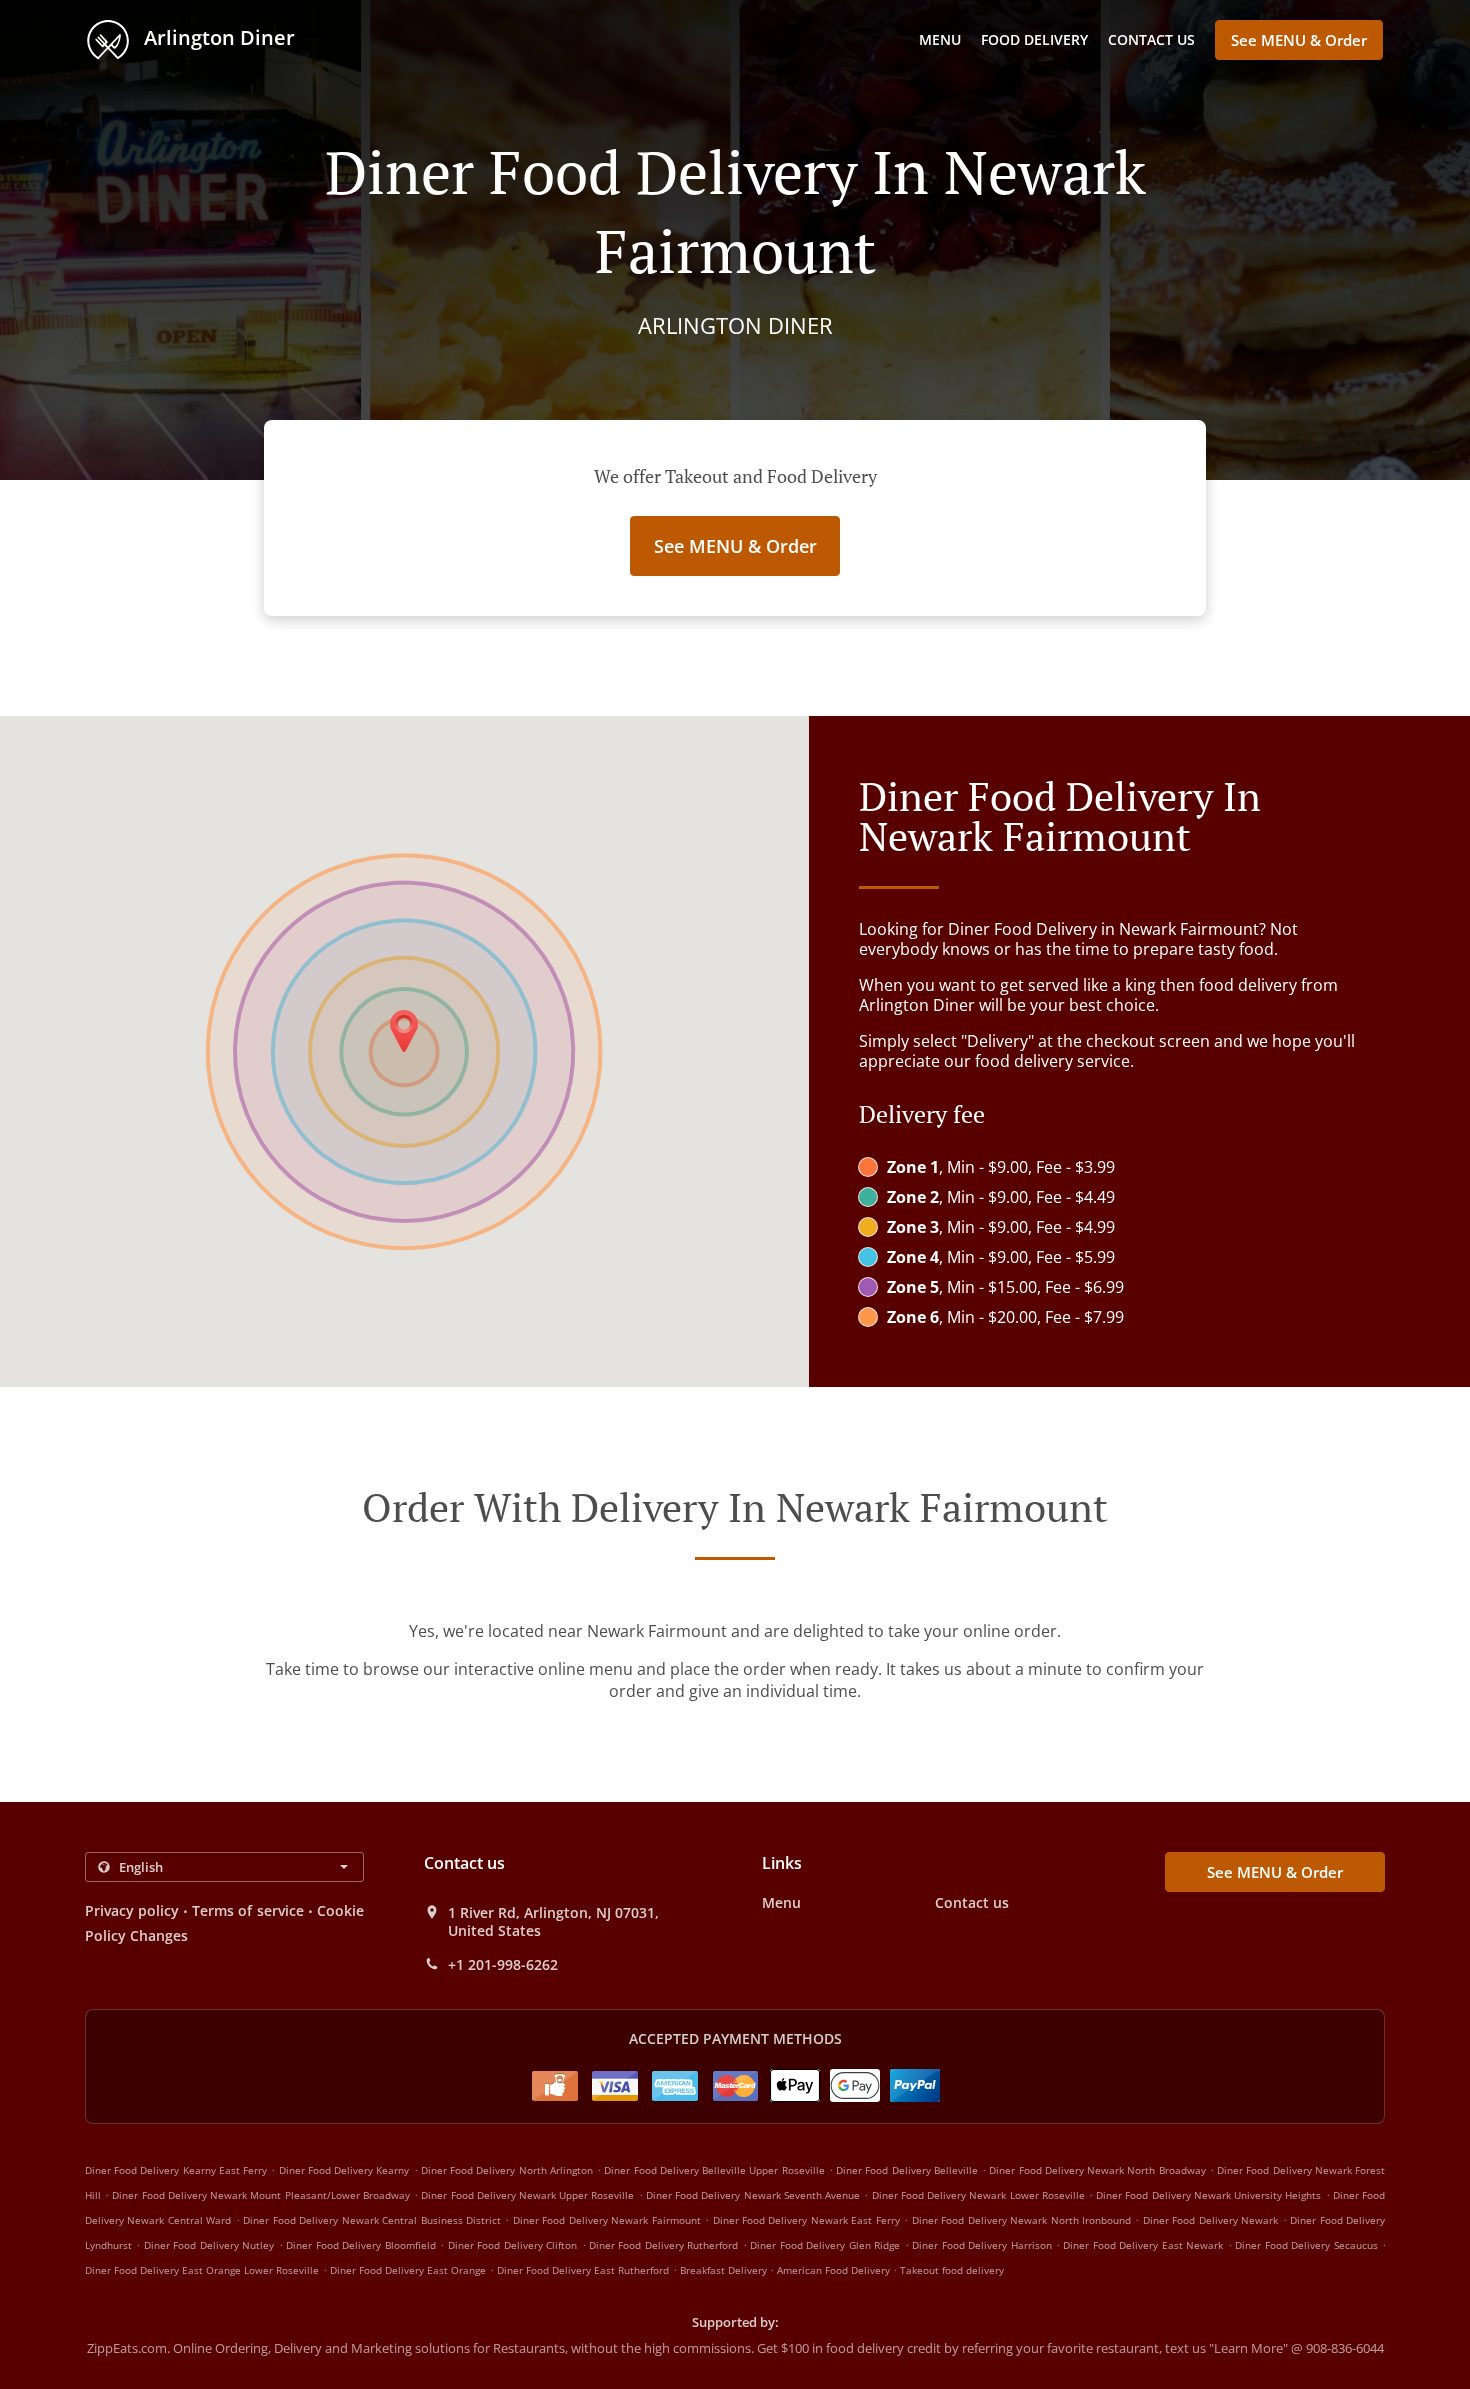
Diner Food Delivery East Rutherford (583, 2270)
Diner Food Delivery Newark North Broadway (1097, 2170)
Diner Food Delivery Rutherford (663, 2245)
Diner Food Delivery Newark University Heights (1208, 2195)
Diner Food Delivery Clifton (512, 2245)
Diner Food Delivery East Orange (408, 2270)
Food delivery (1034, 39)
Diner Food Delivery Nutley (209, 2245)
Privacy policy (132, 1910)
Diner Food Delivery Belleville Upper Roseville (714, 2170)
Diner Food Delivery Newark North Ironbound (1021, 2220)
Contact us (1151, 39)
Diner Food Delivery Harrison (981, 2245)
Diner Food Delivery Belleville (907, 2170)
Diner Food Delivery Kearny (344, 2170)
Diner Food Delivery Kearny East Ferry (176, 2170)
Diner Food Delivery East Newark (1143, 2245)
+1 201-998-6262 (503, 1965)
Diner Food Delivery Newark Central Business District (372, 2220)
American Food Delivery (835, 2270)
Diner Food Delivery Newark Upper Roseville (527, 2195)
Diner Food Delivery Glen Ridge (825, 2245)
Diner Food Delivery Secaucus (1306, 2245)
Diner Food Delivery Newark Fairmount (607, 2220)
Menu (940, 39)
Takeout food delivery (952, 2270)
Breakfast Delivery (725, 2270)
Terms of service (247, 1910)
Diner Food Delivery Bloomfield (360, 2245)
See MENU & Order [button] (1299, 40)
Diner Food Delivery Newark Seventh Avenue (753, 2195)
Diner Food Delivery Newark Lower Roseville (978, 2195)
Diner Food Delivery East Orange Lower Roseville (202, 2270)
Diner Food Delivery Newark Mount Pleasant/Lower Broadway (260, 2195)
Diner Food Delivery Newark (1210, 2220)
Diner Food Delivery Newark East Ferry (806, 2220)
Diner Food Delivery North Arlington (507, 2170)
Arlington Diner (217, 37)
